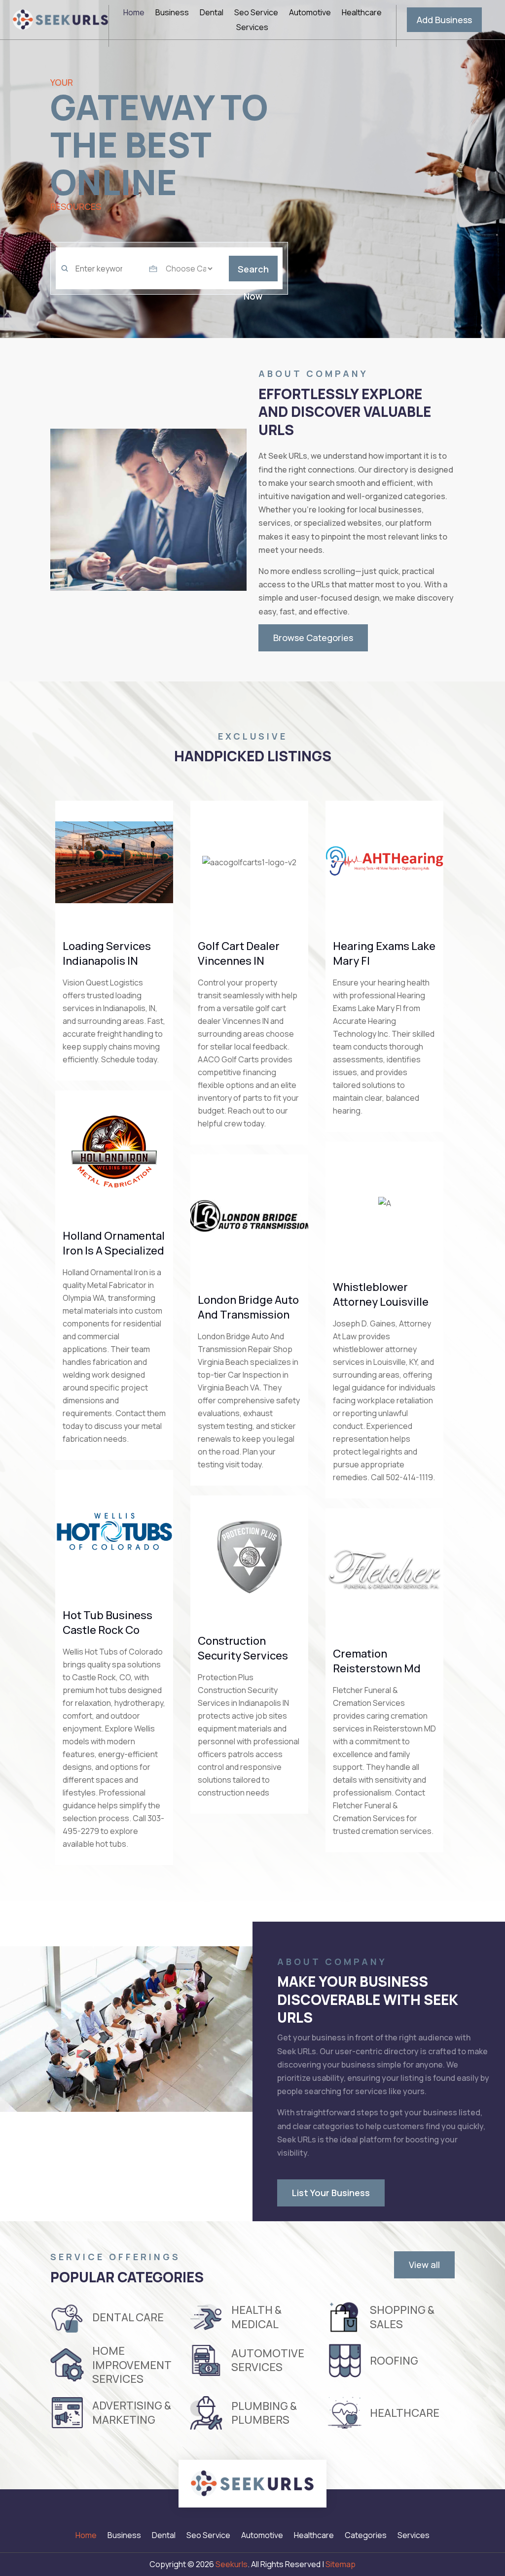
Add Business (444, 20)
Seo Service (256, 13)
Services (252, 28)
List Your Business (331, 2193)
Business (172, 13)
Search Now (253, 272)
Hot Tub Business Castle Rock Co (108, 1623)
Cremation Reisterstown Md (377, 1661)
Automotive (310, 13)
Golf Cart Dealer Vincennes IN (239, 953)
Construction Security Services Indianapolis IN (243, 1656)
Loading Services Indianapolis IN (107, 953)
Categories (366, 2536)
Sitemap (341, 2564)
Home (134, 13)
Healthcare (362, 13)
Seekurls (232, 2564)
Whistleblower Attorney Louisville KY (381, 1302)
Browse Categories (313, 638)
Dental (212, 13)
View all (424, 2265)
